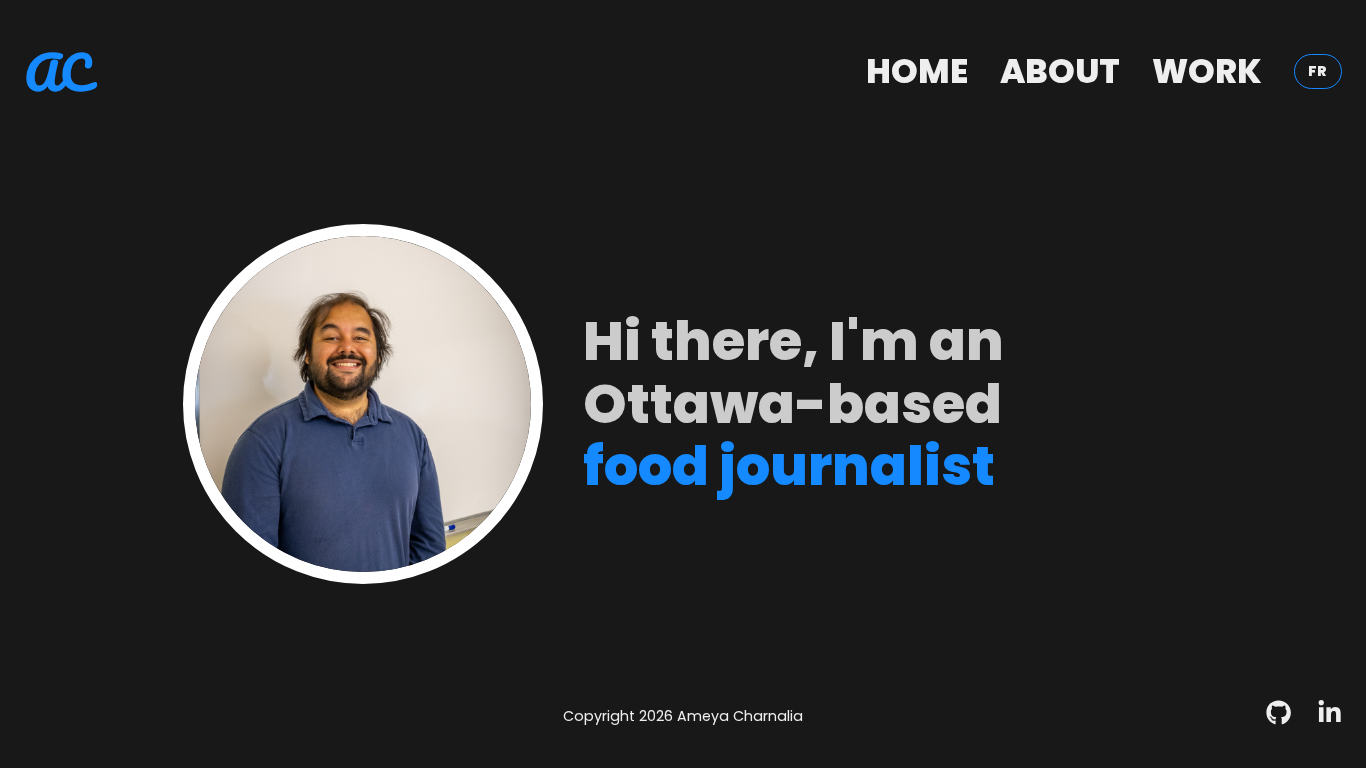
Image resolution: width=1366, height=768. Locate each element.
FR (1317, 71)
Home (917, 71)
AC (57, 71)
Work (1207, 71)
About (1060, 71)
